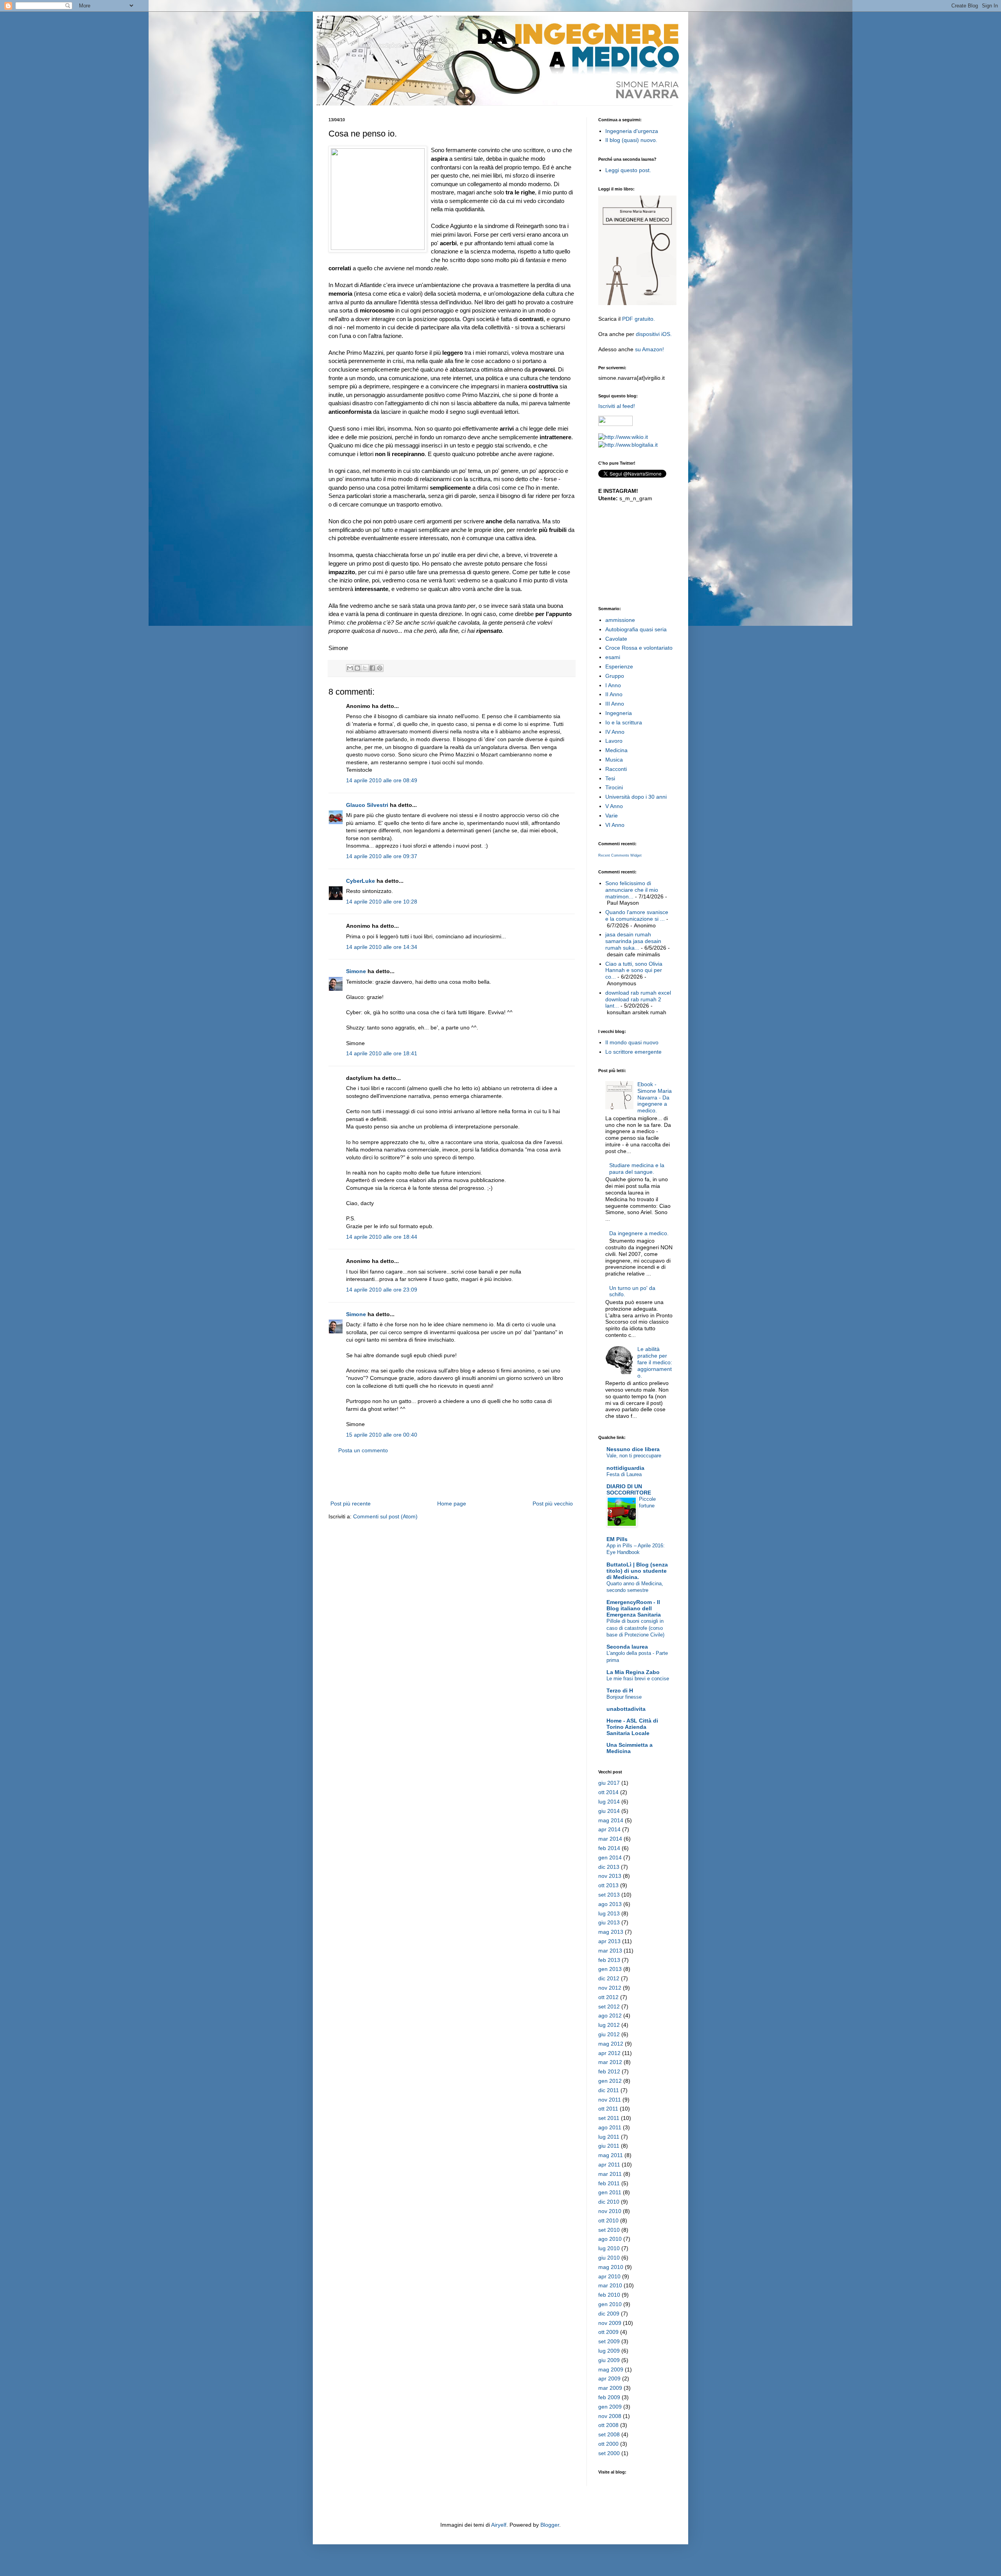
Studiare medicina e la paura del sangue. (637, 1169)
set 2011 (609, 2118)
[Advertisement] (452, 1477)
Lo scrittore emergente (633, 1052)
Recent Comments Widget (620, 855)
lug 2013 (609, 1913)
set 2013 (609, 1895)
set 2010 (609, 2230)
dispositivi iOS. (654, 334)
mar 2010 (610, 2285)
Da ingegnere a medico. (639, 1233)
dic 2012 (609, 1978)
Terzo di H (620, 1690)
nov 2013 (610, 1876)
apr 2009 (609, 2378)
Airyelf (499, 2525)
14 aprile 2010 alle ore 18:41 (382, 1053)
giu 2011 (609, 2146)
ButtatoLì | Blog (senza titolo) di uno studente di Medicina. (637, 1571)
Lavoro (614, 741)
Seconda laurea (627, 1647)
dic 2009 (609, 2314)
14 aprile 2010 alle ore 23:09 (382, 1290)
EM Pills (617, 1539)
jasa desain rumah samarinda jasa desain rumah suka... (633, 941)
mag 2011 (611, 2155)
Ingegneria (619, 713)
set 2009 (609, 2341)
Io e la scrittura (624, 722)
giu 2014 (609, 1811)
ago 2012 (610, 2016)
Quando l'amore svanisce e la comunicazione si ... (637, 915)
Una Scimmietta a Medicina (630, 1748)
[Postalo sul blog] (357, 668)
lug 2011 (609, 2137)
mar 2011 (610, 2174)
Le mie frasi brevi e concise (638, 1679)
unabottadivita (626, 1709)
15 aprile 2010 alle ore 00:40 (382, 1435)
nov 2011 (610, 2100)
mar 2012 (610, 2062)
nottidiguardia (625, 1468)
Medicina (616, 750)
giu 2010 (609, 2258)
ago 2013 (610, 1904)
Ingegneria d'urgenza (632, 131)
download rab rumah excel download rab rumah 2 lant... (638, 999)
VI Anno (615, 825)
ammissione (620, 620)
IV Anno (615, 732)
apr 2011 (609, 2165)
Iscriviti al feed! (617, 406)
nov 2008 (610, 2416)
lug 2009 (609, 2351)
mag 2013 (611, 1932)
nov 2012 (610, 1988)
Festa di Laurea (624, 1474)
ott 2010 (608, 2220)
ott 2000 (608, 2444)
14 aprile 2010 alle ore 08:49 (382, 780)
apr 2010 (609, 2276)
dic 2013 (609, 1867)
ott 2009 (608, 2332)
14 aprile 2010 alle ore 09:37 (382, 856)
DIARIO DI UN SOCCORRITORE (629, 1489)
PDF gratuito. (639, 319)
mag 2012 (611, 2044)
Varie (612, 816)
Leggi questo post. (628, 170)
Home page (452, 1504)
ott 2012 (608, 1997)
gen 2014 (610, 1857)
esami (613, 657)
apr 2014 (609, 1829)
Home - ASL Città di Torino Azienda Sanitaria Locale (632, 1727)
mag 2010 (611, 2267)
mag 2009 (611, 2369)
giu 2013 (609, 1922)
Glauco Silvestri (367, 805)
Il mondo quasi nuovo (632, 1042)
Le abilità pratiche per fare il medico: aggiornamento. (655, 1362)
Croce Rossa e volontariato (639, 648)
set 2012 (609, 2007)
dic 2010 (609, 2202)
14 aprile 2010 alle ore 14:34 (382, 947)
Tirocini (614, 787)
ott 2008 (608, 2425)
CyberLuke (361, 881)
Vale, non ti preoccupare (634, 1456)
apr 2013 (609, 1941)
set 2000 (609, 2453)
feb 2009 (609, 2397)
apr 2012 (609, 2053)
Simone (356, 971)
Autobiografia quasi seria (636, 629)
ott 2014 (608, 1792)
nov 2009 (610, 2323)
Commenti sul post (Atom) (385, 1516)
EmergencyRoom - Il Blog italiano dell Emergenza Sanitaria (634, 1608)
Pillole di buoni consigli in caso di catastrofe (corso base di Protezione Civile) (635, 1628)
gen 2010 (610, 2304)
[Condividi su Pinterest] (380, 668)
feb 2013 (609, 1960)
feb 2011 (609, 2183)
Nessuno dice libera (633, 1449)
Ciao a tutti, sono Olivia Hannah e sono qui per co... (634, 970)
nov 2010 (610, 2211)
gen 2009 (610, 2407)
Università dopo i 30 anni (636, 797)
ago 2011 (610, 2127)
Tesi (610, 778)
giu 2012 (609, 2034)
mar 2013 (610, 1951)
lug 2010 (609, 2248)
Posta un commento (363, 1450)
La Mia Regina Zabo (633, 1672)
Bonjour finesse (624, 1697)
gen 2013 (610, 1969)
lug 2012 (609, 2025)
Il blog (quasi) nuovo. (631, 140)
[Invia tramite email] (350, 668)
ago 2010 (610, 2239)
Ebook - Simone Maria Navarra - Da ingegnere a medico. (655, 1097)
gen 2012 (610, 2081)
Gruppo (615, 676)
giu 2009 (609, 2360)
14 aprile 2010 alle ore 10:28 (382, 902)
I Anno (613, 685)
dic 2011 (609, 2090)
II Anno (614, 694)
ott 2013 (608, 1885)
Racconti (616, 769)
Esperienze (619, 666)
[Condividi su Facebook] (372, 668)
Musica (614, 760)
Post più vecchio (553, 1504)
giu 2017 (609, 1783)
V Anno (614, 806)
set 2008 (609, 2434)
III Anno (615, 704)
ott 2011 (608, 2109)
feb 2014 (609, 1848)
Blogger (550, 2525)
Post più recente (351, 1504)
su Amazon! (649, 349)
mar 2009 (610, 2388)
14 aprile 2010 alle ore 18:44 (382, 1237)
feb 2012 (609, 2071)
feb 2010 (609, 2295)
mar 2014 (610, 1839)
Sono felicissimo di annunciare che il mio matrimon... (632, 890)
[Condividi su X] (365, 668)
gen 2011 (610, 2192)
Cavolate (616, 639)
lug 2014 (609, 1802)
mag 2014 (611, 1820)
